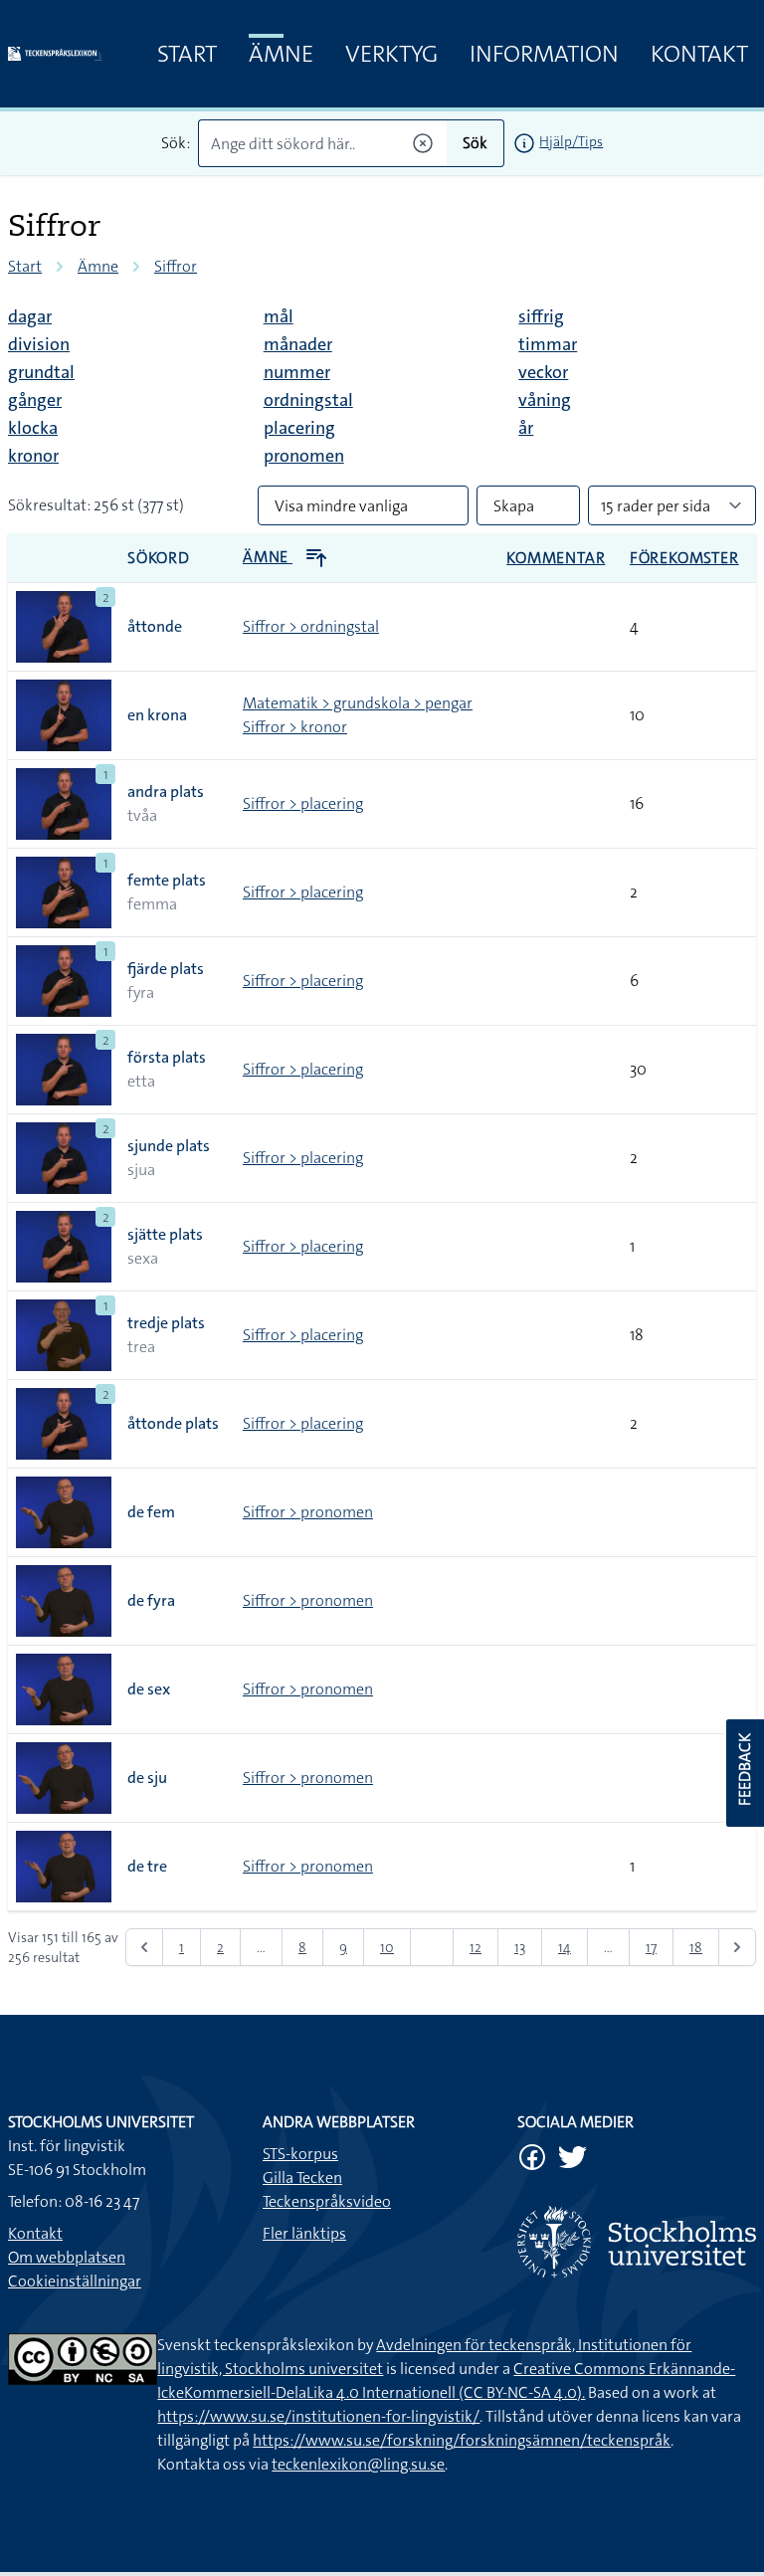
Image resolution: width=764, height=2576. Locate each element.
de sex (149, 1689)
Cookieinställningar (75, 2281)
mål (279, 316)
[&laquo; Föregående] (144, 1947)
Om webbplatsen (67, 2257)
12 (476, 1947)
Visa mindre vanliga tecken (341, 510)
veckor (543, 372)
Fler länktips (304, 2233)
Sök (475, 143)
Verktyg (391, 54)
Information (544, 54)
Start (187, 54)
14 (565, 1947)
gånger (35, 400)
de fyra (151, 1600)
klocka (33, 428)
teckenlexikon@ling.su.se (358, 2464)
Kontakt (699, 54)
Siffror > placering (303, 803)
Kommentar (556, 558)
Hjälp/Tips (571, 141)
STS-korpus (300, 2154)
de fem (151, 1512)
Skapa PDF (514, 510)
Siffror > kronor (295, 727)
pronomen (304, 456)
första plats (167, 1057)
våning (545, 400)
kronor (33, 456)
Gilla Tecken (302, 2178)
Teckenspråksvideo (327, 2201)
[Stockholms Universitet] (637, 2242)
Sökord (159, 558)
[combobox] (323, 143)
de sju (147, 1778)
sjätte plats (165, 1234)
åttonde (155, 626)
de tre (147, 1866)
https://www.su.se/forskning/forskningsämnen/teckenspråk (462, 2440)
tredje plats (166, 1323)
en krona (157, 715)
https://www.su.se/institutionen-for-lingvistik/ (318, 2416)
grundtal (41, 372)
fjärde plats (166, 969)
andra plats (166, 792)
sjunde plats (169, 1146)
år (526, 428)
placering (299, 428)
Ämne (281, 54)
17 (651, 1947)
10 (387, 1947)
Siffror (176, 266)
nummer (297, 372)
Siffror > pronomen (308, 1512)
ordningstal (308, 400)
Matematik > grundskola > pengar (358, 703)
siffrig (541, 316)
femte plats (167, 880)
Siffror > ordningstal (311, 626)
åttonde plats (173, 1423)
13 (520, 1947)
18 (696, 1947)
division (39, 344)
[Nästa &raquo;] (737, 1947)
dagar (30, 316)
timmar (548, 344)
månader (298, 344)
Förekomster (684, 558)
